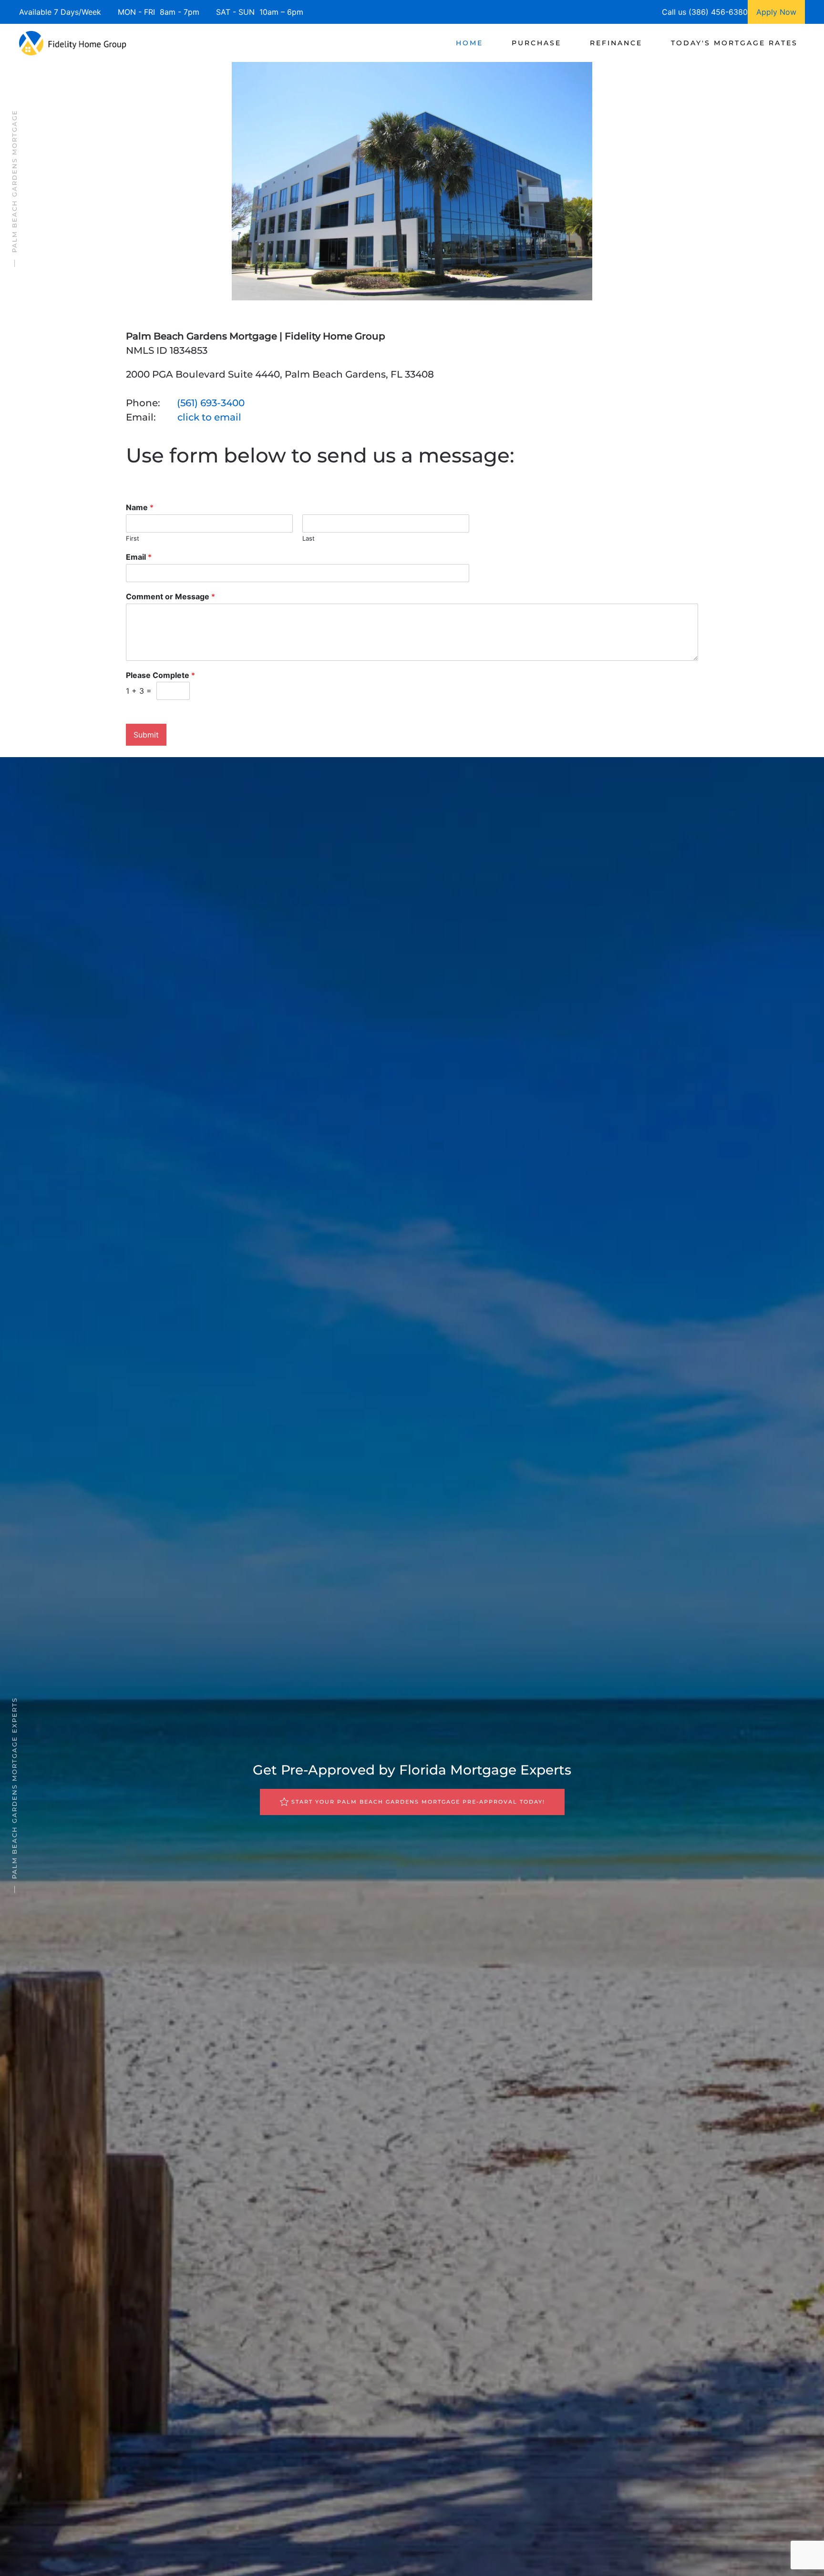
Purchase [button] (536, 43)
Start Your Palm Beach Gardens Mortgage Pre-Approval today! (418, 1802)
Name (140, 507)
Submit (146, 735)
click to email (209, 417)
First (133, 538)
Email (139, 557)
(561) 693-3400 (211, 403)
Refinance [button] (616, 43)
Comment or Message (170, 596)
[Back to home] (73, 43)
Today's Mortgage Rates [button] (734, 43)
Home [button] (469, 43)
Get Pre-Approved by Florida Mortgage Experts (412, 1770)
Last (309, 538)
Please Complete (160, 675)
